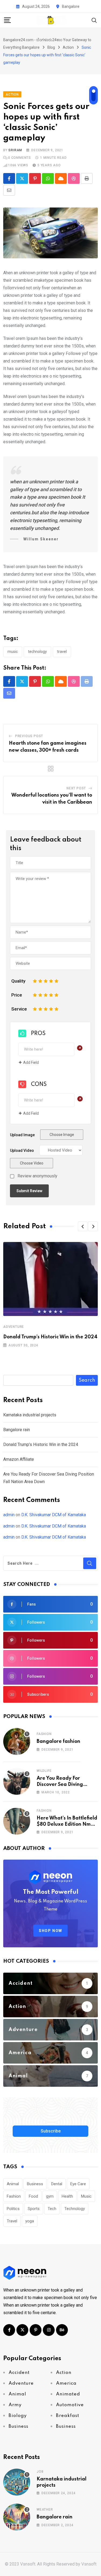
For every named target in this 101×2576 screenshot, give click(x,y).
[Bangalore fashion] (17, 1741)
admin (9, 1515)
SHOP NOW (50, 1931)
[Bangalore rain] (17, 2517)
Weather (45, 2510)
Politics (13, 2209)
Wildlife (44, 1771)
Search (87, 1380)
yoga (30, 2221)
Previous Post (29, 736)
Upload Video (22, 1150)
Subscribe (51, 2131)
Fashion (44, 1734)
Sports (34, 2209)
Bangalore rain (17, 1430)
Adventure (14, 1327)
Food (33, 2196)
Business (35, 2184)
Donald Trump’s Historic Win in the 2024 (50, 1337)
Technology (37, 652)
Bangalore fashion (58, 1741)
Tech (52, 2209)
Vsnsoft (89, 2564)
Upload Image (22, 1135)
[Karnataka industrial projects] (17, 2482)
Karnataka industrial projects (30, 1415)
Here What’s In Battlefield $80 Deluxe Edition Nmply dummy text (67, 1824)
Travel (62, 652)
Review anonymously (37, 1176)
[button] (83, 1226)
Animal (13, 2184)
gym (50, 2196)
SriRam (15, 150)
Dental (57, 2184)
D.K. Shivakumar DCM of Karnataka (54, 1515)
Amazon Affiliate (19, 1459)
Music (13, 652)
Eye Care (78, 2184)
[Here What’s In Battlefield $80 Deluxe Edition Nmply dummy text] (17, 1821)
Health (67, 2196)
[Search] (94, 20)
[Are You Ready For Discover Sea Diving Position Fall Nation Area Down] (17, 1781)
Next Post (76, 788)
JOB (40, 2472)
